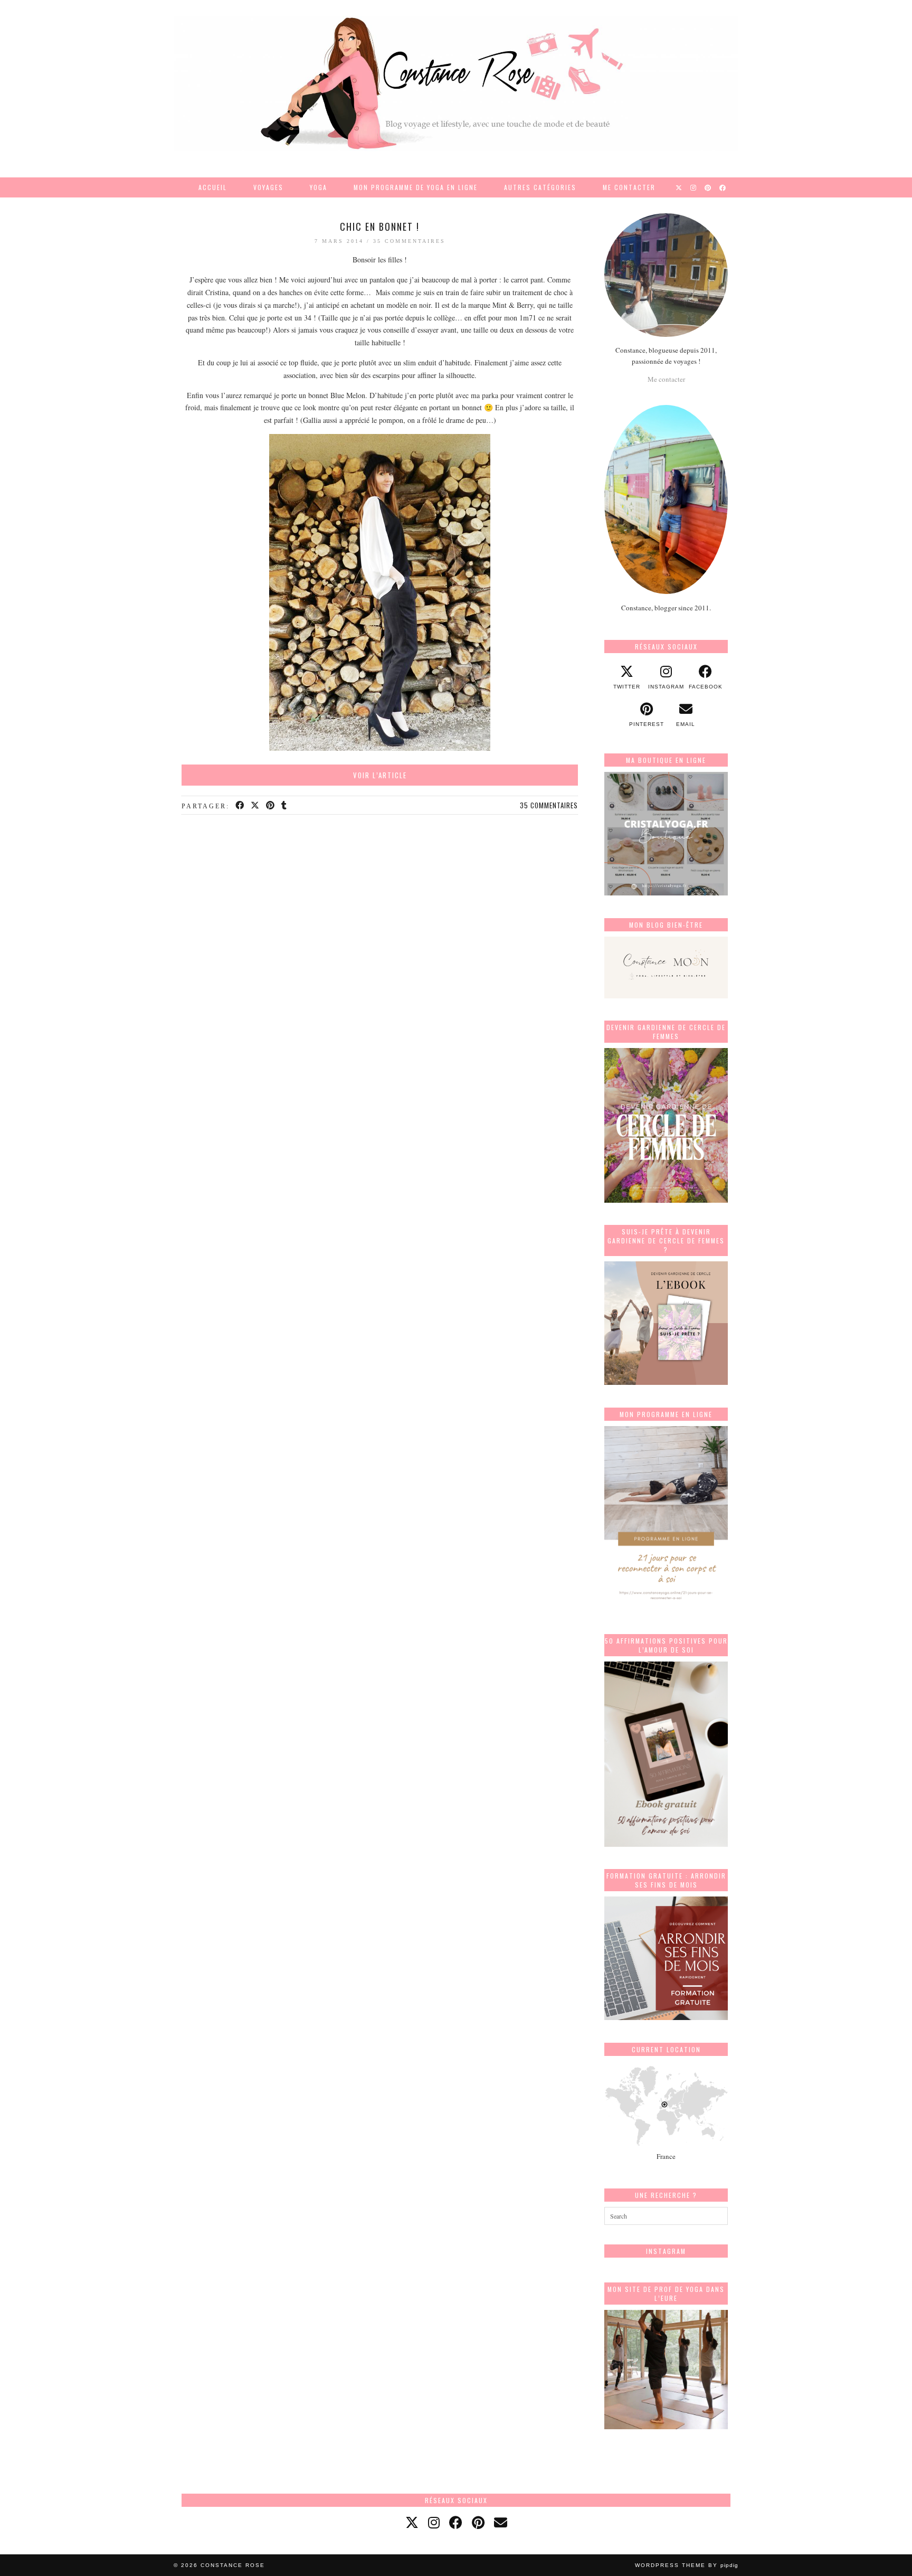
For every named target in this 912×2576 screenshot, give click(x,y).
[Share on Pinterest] (271, 806)
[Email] (501, 2522)
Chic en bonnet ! (380, 227)
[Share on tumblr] (285, 806)
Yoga (319, 187)
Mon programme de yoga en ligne (416, 187)
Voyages (268, 187)
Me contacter (629, 187)
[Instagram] (694, 187)
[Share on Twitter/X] (256, 806)
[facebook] (456, 2522)
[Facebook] (723, 187)
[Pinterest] (708, 187)
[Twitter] (679, 187)
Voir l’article (380, 775)
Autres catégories (540, 187)
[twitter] (412, 2522)
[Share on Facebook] (240, 806)
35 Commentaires (409, 241)
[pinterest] (478, 2522)
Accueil (213, 187)
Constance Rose (233, 2565)
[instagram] (434, 2522)
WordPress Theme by (687, 2565)
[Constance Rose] (456, 83)
